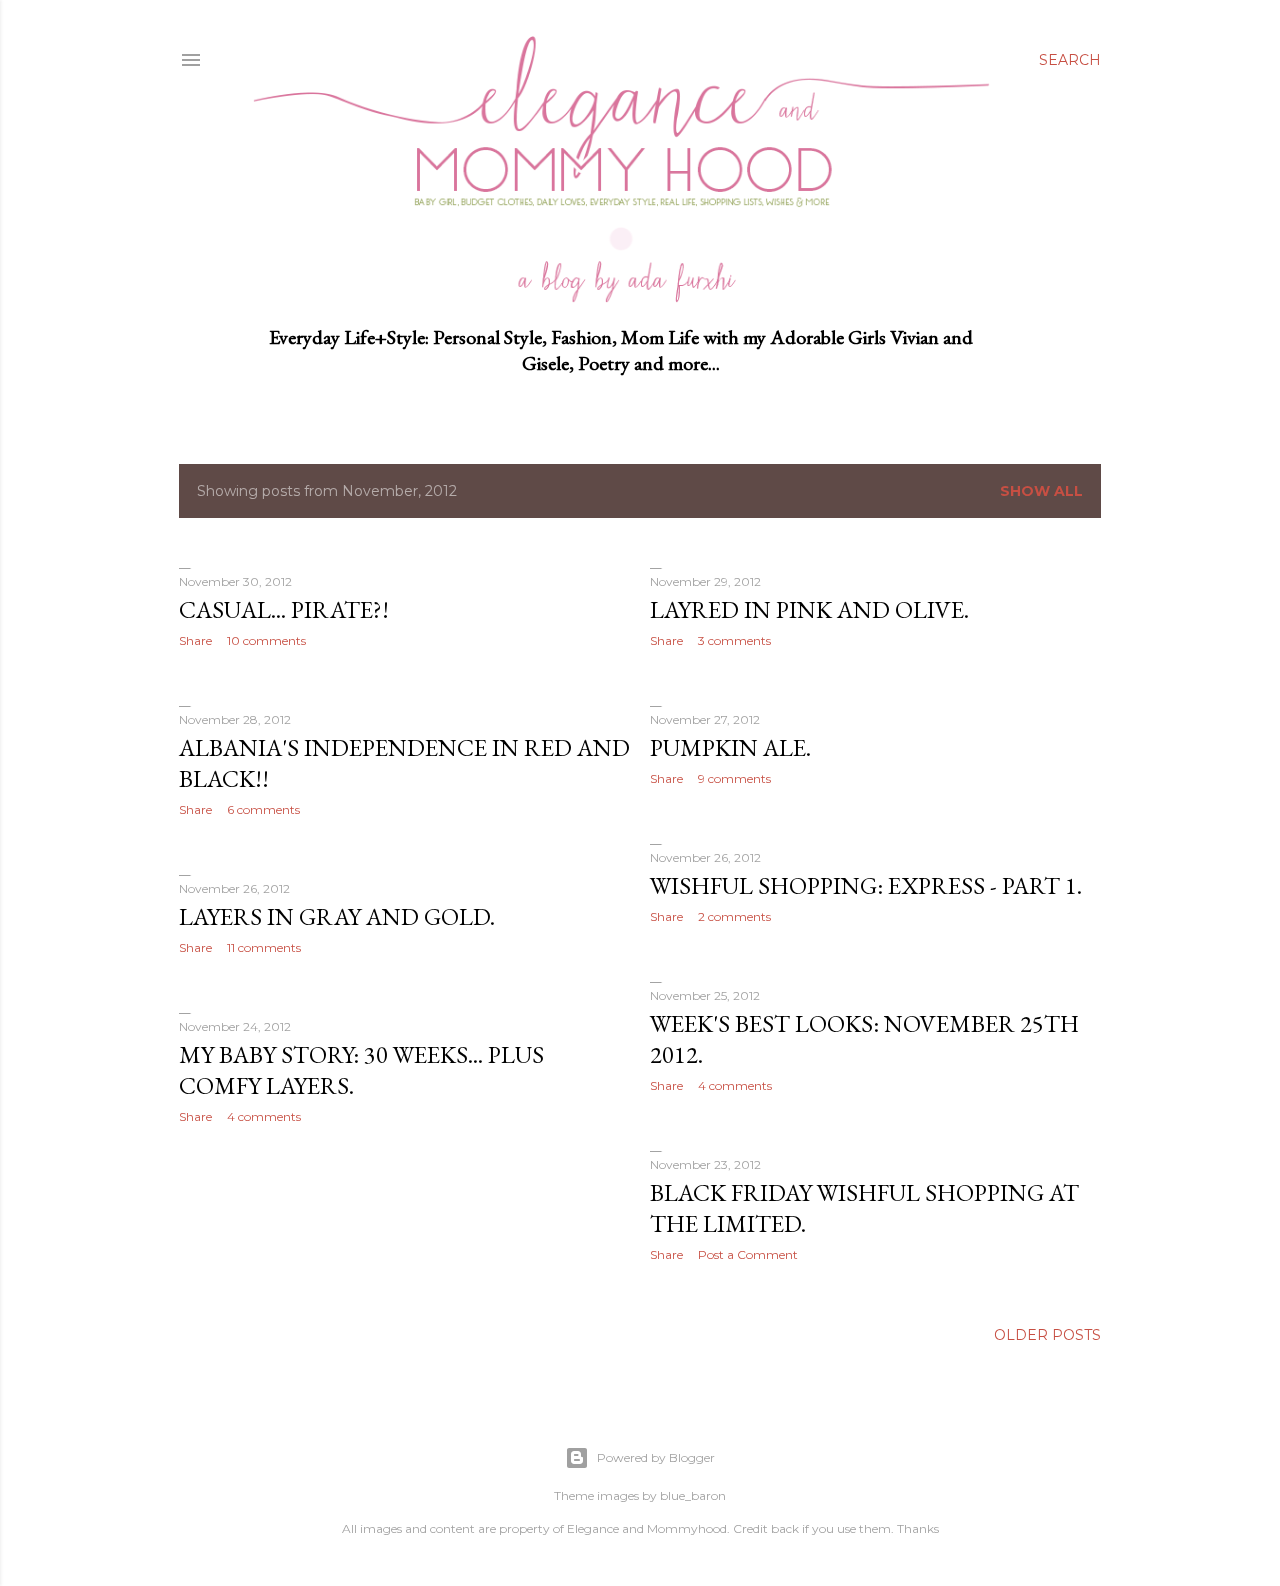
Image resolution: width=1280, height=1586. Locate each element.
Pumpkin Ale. (730, 747)
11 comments (264, 947)
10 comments (266, 640)
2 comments (734, 916)
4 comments (735, 1085)
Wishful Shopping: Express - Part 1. (866, 885)
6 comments (263, 809)
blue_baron (693, 1495)
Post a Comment (748, 1254)
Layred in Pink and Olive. (809, 609)
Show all (1041, 491)
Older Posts (1047, 1335)
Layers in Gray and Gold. (337, 916)
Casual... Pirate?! (284, 609)
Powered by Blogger (656, 1457)
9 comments (734, 778)
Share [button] (195, 640)
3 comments (734, 640)
